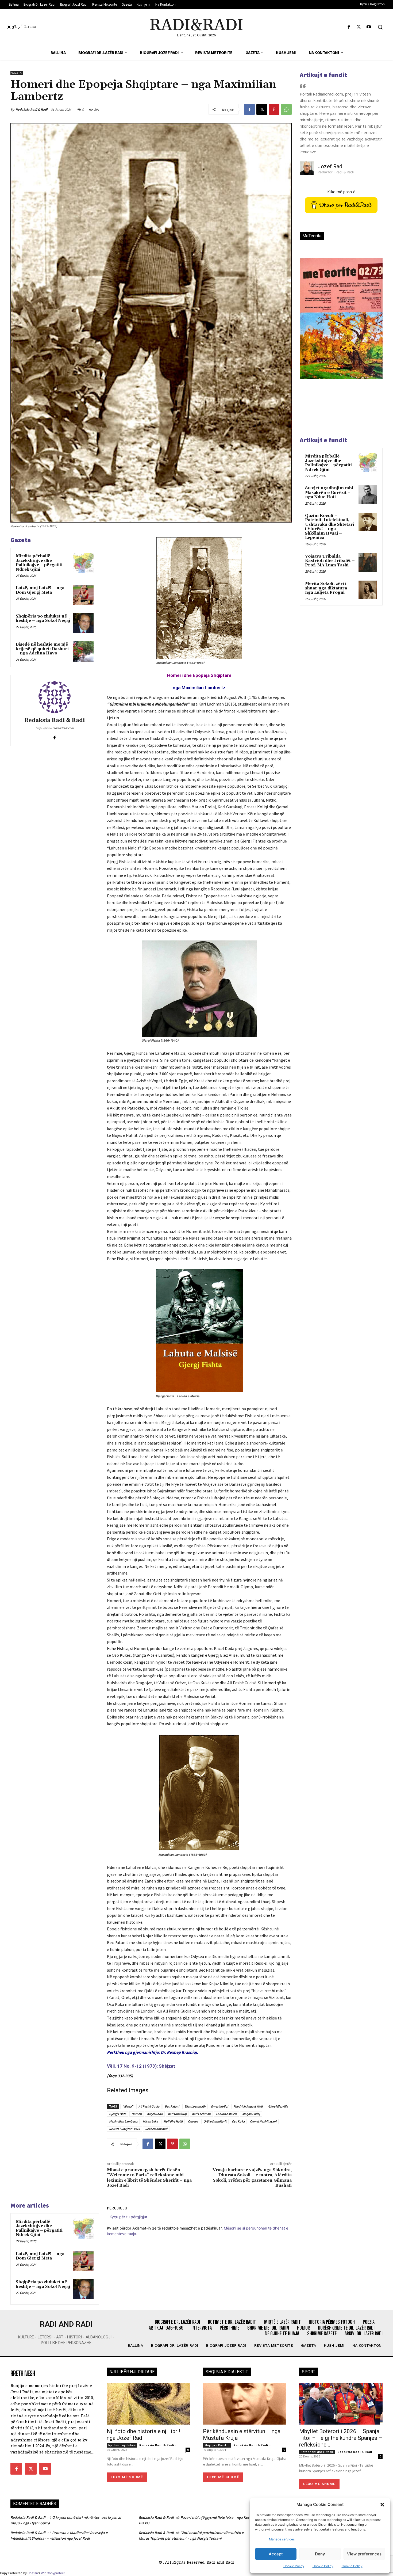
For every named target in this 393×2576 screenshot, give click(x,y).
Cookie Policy (294, 2566)
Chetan (33, 2573)
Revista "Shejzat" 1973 (124, 2129)
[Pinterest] (274, 109)
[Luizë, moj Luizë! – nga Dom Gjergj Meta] (83, 595)
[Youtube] (369, 27)
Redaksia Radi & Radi (31, 110)
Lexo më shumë (127, 2477)
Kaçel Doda (155, 2114)
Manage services (282, 2539)
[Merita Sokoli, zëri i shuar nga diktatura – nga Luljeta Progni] (368, 590)
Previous (308, 327)
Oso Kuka (238, 2121)
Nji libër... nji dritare (122, 2445)
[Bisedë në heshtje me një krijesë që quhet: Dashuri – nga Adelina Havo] (83, 651)
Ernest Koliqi (219, 2106)
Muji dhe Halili (173, 2121)
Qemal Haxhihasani (263, 2121)
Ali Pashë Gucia (149, 2106)
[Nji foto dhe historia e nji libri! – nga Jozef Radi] (148, 2404)
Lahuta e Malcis (226, 2114)
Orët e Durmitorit (215, 2121)
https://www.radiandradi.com (55, 728)
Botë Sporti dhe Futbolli (317, 2452)
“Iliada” (128, 2106)
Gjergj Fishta (118, 2114)
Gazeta (17, 73)
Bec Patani (172, 2106)
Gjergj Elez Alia (278, 2106)
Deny (320, 2554)
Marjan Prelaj (251, 2114)
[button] (382, 2505)
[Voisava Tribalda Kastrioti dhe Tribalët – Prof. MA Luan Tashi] (368, 563)
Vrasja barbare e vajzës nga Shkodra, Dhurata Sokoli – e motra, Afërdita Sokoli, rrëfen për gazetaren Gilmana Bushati (252, 2178)
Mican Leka (150, 2121)
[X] (359, 27)
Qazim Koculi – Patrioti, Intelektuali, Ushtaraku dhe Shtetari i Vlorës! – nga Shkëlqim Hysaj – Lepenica (330, 527)
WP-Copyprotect (53, 2573)
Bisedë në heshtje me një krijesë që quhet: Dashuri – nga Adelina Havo (42, 649)
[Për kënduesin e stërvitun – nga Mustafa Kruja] (245, 2404)
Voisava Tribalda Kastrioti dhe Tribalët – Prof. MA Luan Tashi (330, 561)
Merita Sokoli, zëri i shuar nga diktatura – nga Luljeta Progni (328, 588)
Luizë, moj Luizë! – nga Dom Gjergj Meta (40, 590)
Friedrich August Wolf (248, 2106)
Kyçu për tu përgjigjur (128, 2217)
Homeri (137, 2114)
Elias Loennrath (195, 2106)
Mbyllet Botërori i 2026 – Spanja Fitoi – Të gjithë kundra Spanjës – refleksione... (341, 2438)
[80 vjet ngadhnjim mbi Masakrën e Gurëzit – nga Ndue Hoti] (368, 494)
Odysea (193, 2121)
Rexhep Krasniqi (156, 2129)
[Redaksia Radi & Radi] (55, 697)
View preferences (364, 2554)
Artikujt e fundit (323, 75)
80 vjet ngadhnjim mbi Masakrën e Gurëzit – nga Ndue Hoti (329, 493)
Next (372, 327)
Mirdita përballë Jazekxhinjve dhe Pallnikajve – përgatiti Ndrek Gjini (39, 563)
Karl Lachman (201, 2114)
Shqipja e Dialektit (217, 2445)
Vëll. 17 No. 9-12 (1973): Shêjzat (141, 2066)
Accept (276, 2554)
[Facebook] (349, 27)
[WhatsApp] (286, 109)
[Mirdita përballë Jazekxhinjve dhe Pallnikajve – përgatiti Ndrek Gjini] (83, 563)
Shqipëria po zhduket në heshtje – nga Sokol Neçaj (43, 619)
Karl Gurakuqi (177, 2114)
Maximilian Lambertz (123, 2121)
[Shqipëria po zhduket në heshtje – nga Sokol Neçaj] (83, 623)
